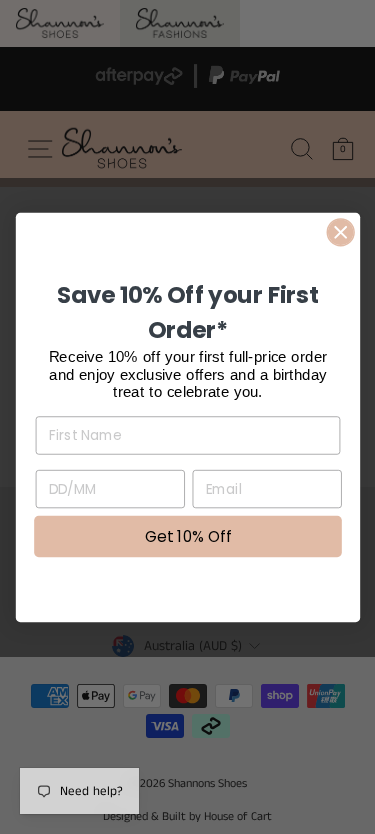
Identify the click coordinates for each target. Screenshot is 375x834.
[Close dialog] (340, 231)
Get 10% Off (188, 535)
